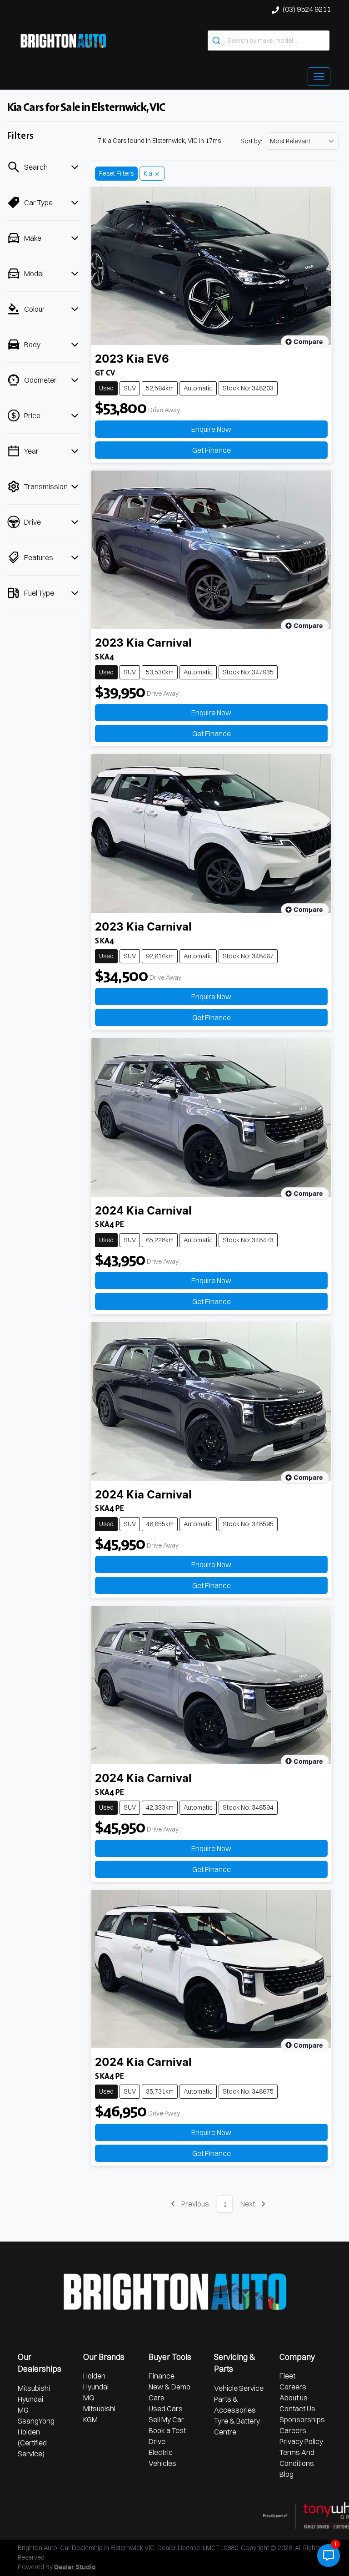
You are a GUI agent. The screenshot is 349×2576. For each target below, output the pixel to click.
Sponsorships (302, 2419)
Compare (308, 342)
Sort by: (251, 141)
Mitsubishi (34, 2388)
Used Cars (166, 2409)
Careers (293, 2387)
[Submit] (217, 40)
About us (294, 2398)
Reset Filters (116, 173)
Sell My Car (166, 2419)
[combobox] (269, 40)
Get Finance (212, 450)
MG (23, 2410)
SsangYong (36, 2421)
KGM (90, 2419)
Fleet (287, 2376)
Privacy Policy (301, 2441)
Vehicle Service (239, 2388)
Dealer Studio (75, 2567)
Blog (287, 2474)
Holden (94, 2376)
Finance (162, 2376)
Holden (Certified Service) (32, 2443)
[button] (319, 76)
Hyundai (30, 2399)
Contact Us (297, 2409)
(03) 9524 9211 (307, 9)
